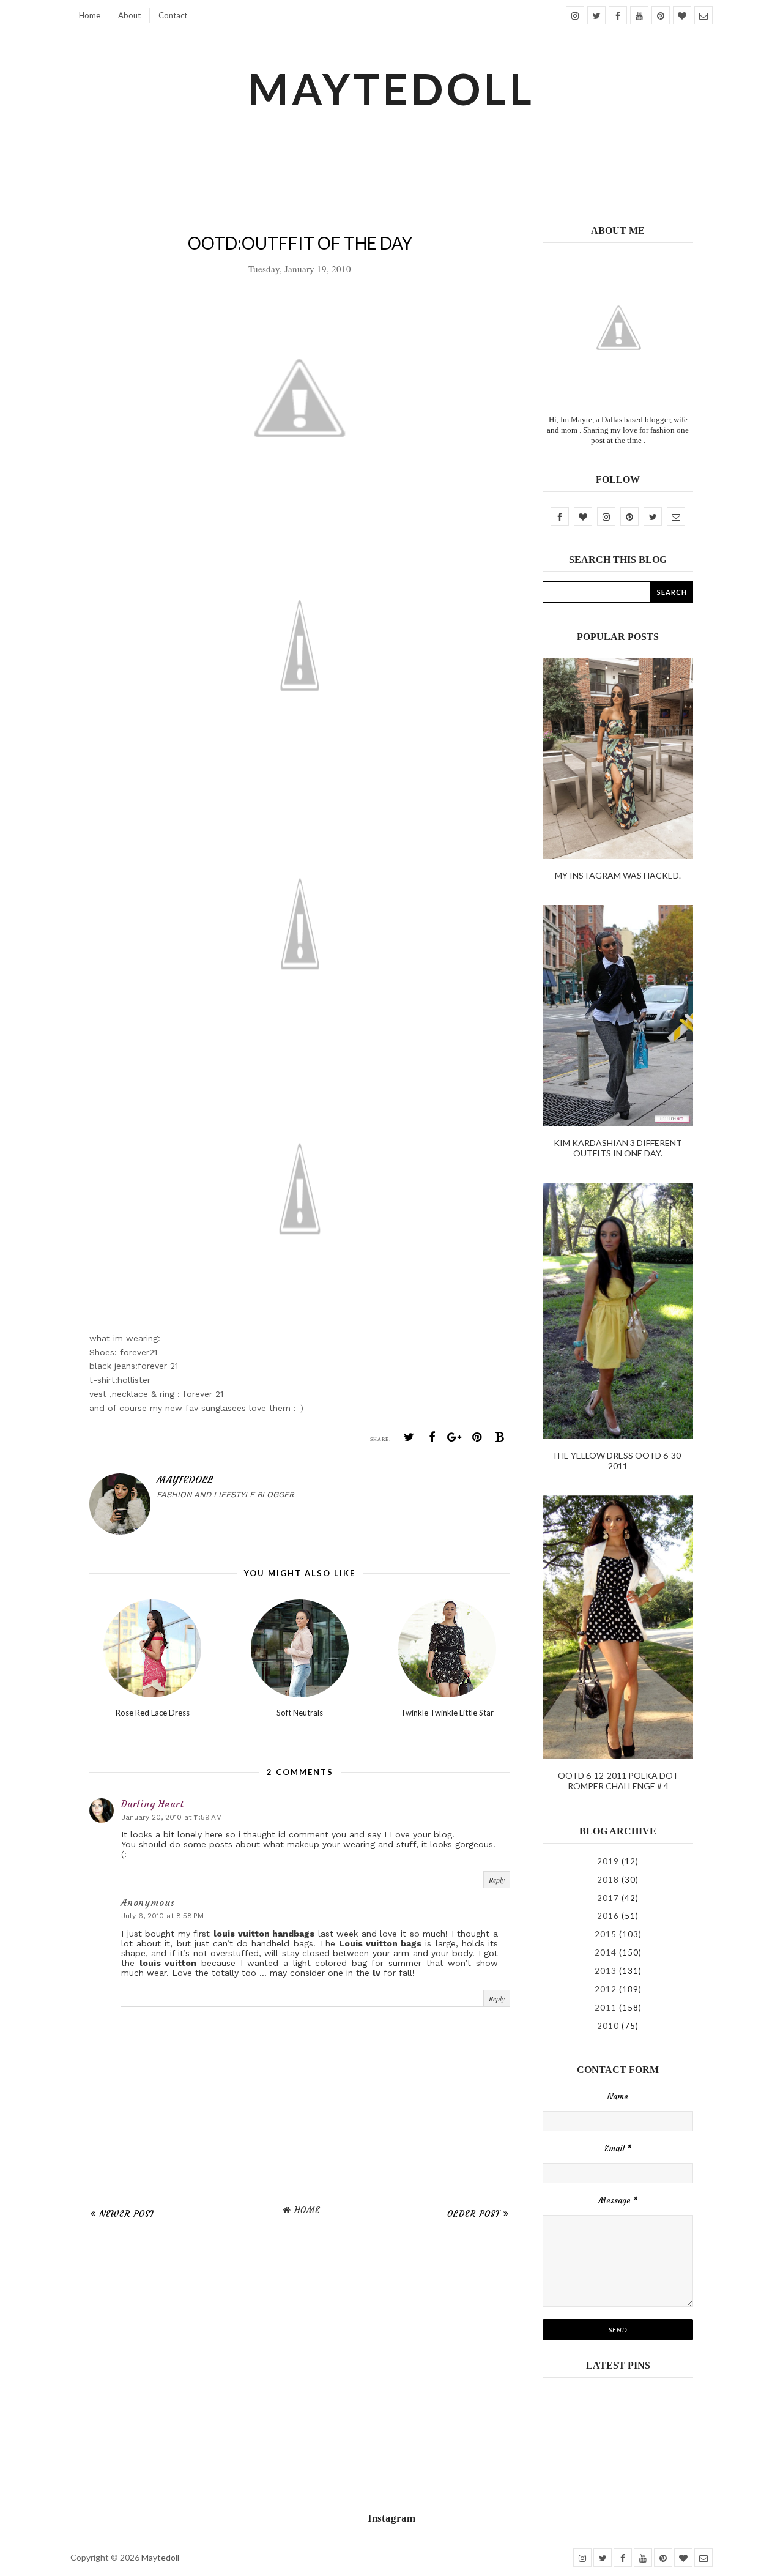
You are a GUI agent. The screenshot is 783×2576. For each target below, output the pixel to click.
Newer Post (127, 2214)
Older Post (474, 2214)
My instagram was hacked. (618, 875)
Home (90, 15)
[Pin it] (477, 1437)
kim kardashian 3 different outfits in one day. (618, 1148)
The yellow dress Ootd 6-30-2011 (618, 1461)
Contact (173, 15)
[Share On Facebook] (432, 1437)
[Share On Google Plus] (455, 1437)
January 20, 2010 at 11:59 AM (172, 1817)
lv (377, 1973)
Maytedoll (160, 2557)
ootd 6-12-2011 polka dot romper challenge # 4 (618, 1781)
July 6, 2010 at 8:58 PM (162, 1916)
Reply (497, 1880)
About (129, 15)
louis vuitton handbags (264, 1934)
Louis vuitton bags (380, 1943)
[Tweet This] (409, 1437)
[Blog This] (500, 1437)
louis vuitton (168, 1963)
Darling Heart (152, 1804)
